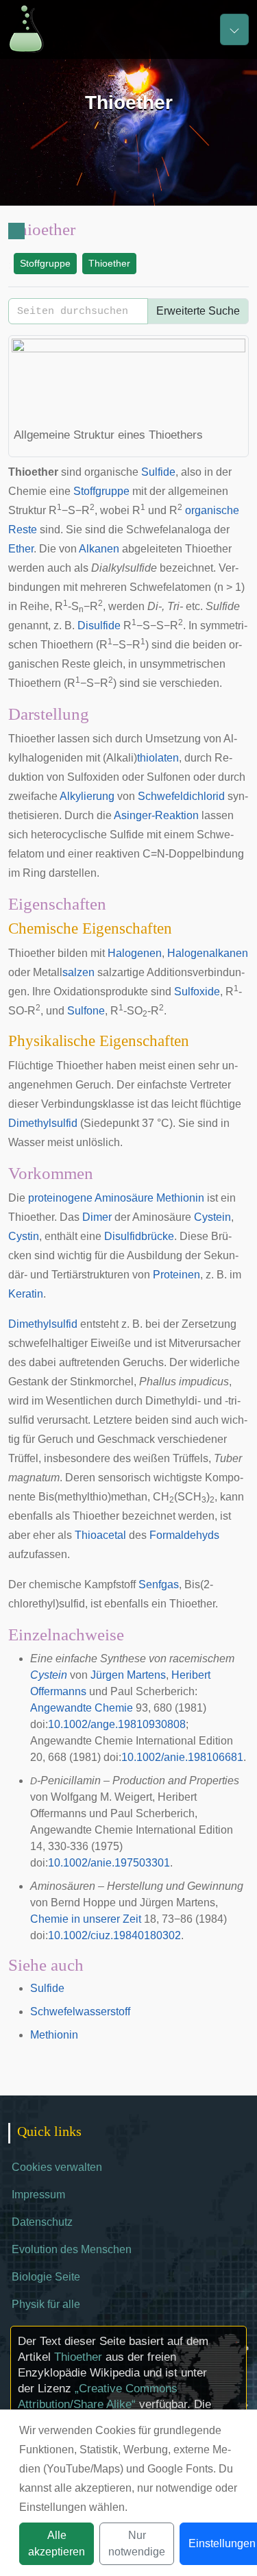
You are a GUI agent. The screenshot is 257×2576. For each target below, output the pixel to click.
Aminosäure (124, 1198)
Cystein (212, 1217)
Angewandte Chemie (82, 1708)
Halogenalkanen (208, 953)
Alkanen (99, 549)
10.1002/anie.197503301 (109, 1863)
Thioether (109, 263)
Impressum (38, 2195)
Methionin (180, 1198)
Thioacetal (100, 1535)
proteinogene (60, 1198)
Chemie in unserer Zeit (86, 1919)
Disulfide (99, 625)
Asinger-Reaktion (156, 815)
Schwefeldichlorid (181, 796)
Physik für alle (46, 2304)
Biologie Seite (46, 2277)
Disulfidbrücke (139, 1236)
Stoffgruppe (45, 263)
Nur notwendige (137, 2543)
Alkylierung (87, 796)
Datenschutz (42, 2222)
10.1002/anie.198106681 (182, 1757)
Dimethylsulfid (43, 1123)
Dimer (97, 1217)
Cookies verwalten (57, 2167)
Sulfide (158, 472)
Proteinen (176, 1275)
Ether (21, 549)
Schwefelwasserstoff (80, 2012)
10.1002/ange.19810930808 (117, 1724)
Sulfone (86, 1011)
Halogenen (135, 953)
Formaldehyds (184, 1535)
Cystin (24, 1236)
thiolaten (158, 758)
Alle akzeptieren (57, 2543)
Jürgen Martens (128, 1675)
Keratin (26, 1294)
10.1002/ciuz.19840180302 (114, 1935)
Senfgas (159, 1584)
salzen (78, 972)
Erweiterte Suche (198, 311)
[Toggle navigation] (234, 29)
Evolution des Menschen (72, 2249)
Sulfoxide (197, 992)
